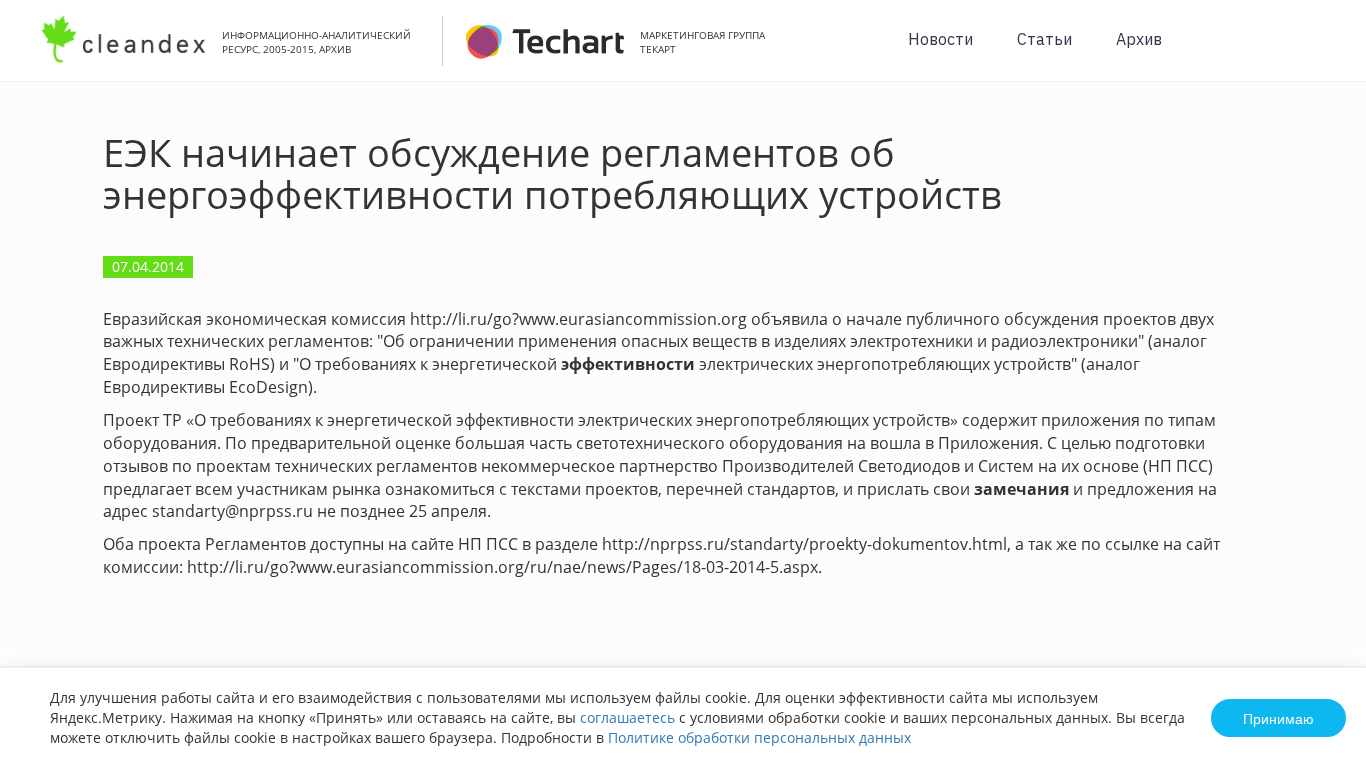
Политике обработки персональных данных (759, 737)
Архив (1139, 39)
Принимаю (1278, 718)
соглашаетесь (627, 717)
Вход (1320, 51)
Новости (940, 39)
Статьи (1044, 39)
